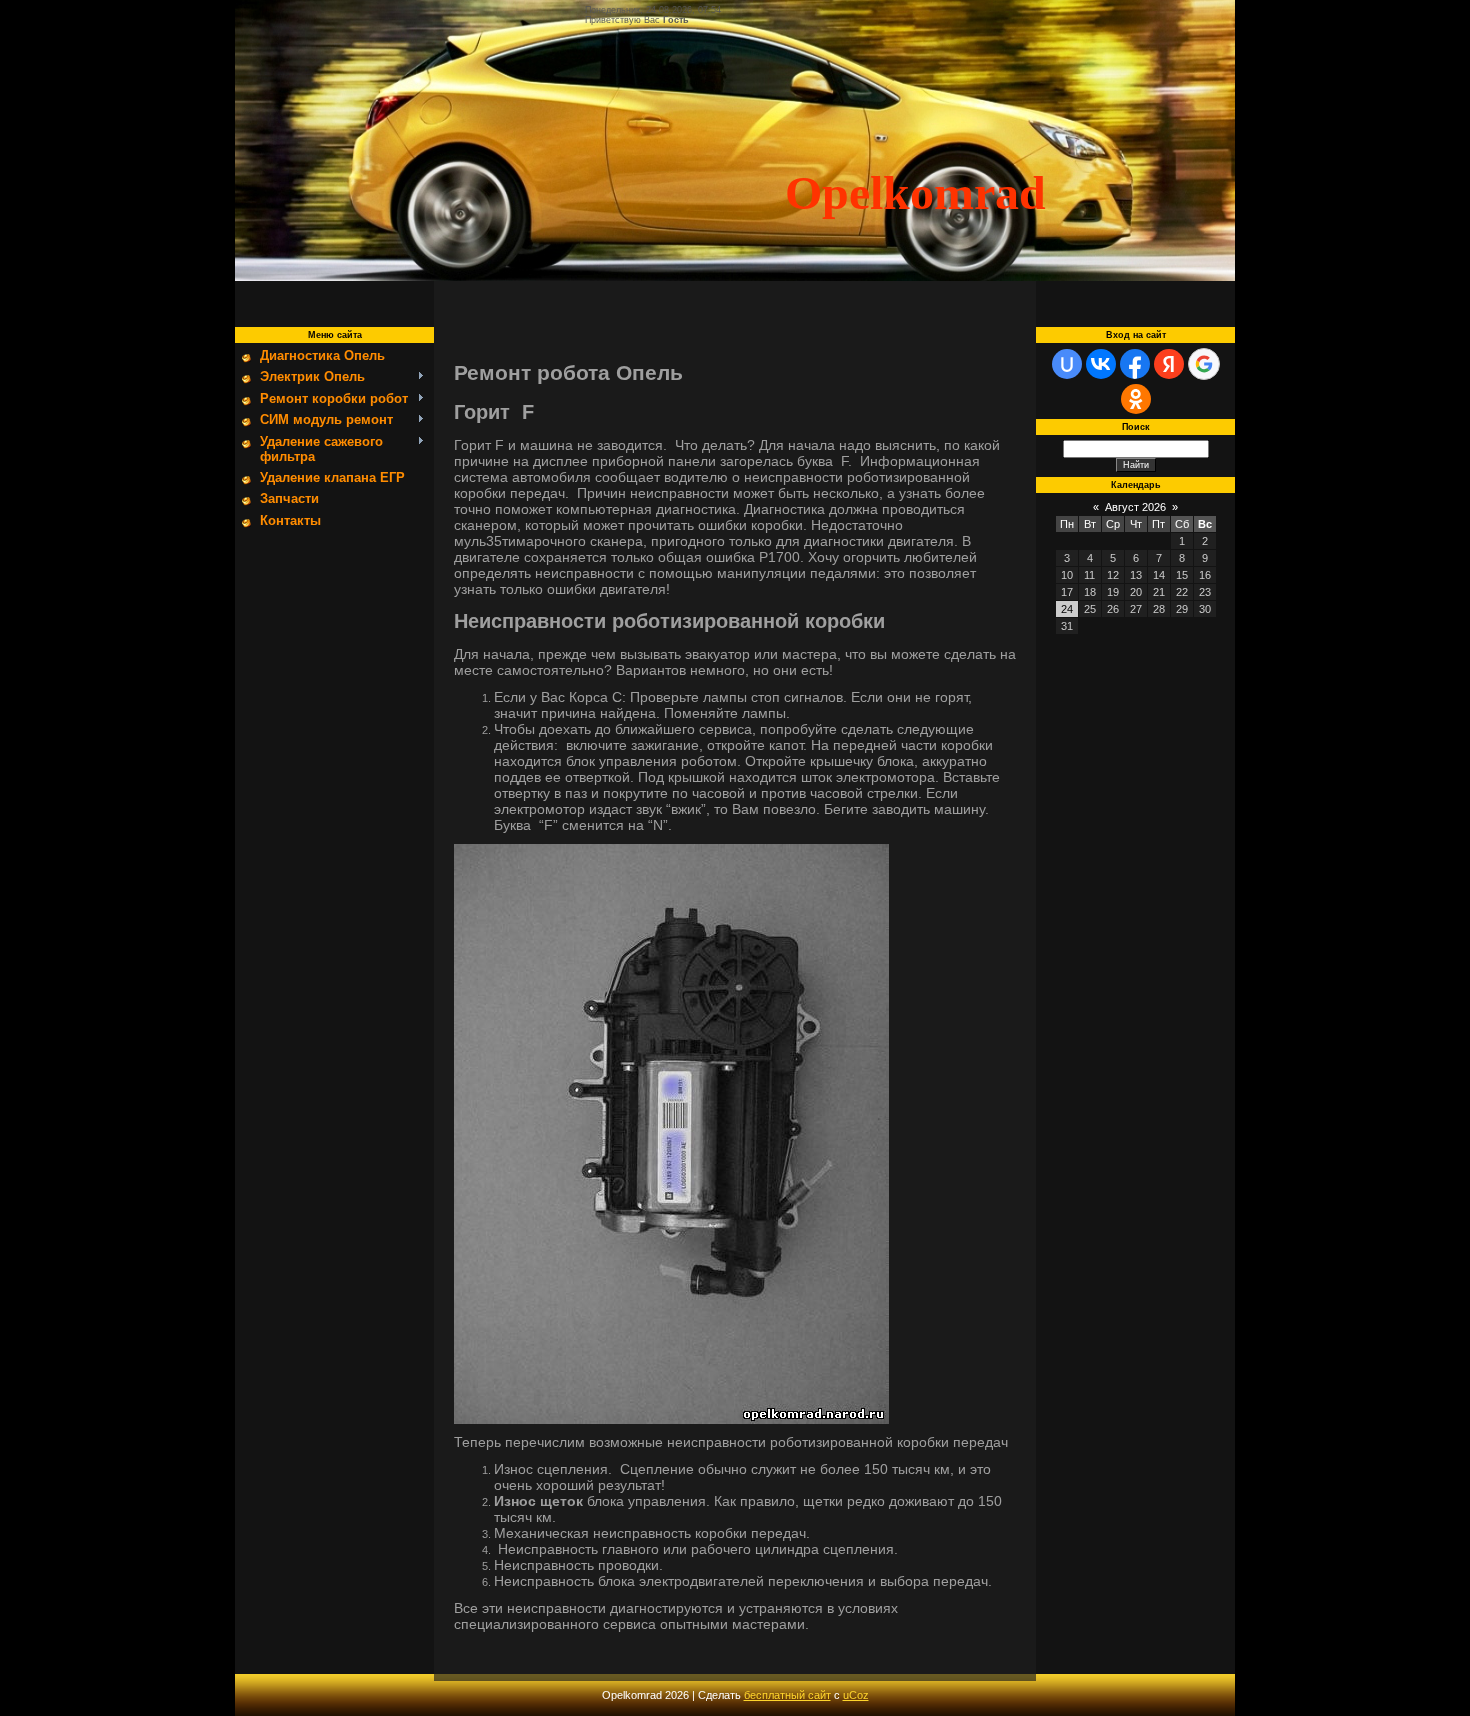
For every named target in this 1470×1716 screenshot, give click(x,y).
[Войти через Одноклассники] (1136, 399)
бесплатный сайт (787, 1695)
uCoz (856, 1695)
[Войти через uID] (1067, 364)
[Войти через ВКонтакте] (1101, 364)
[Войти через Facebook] (1135, 364)
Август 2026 (1135, 507)
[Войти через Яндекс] (1169, 364)
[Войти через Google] (1204, 364)
